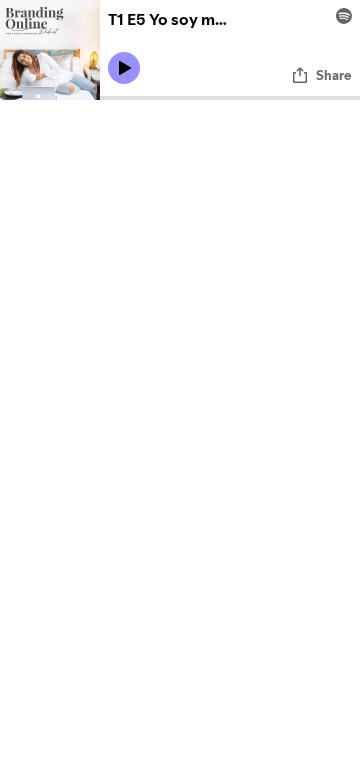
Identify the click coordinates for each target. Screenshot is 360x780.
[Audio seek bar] (230, 98)
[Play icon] (124, 68)
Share (334, 75)
